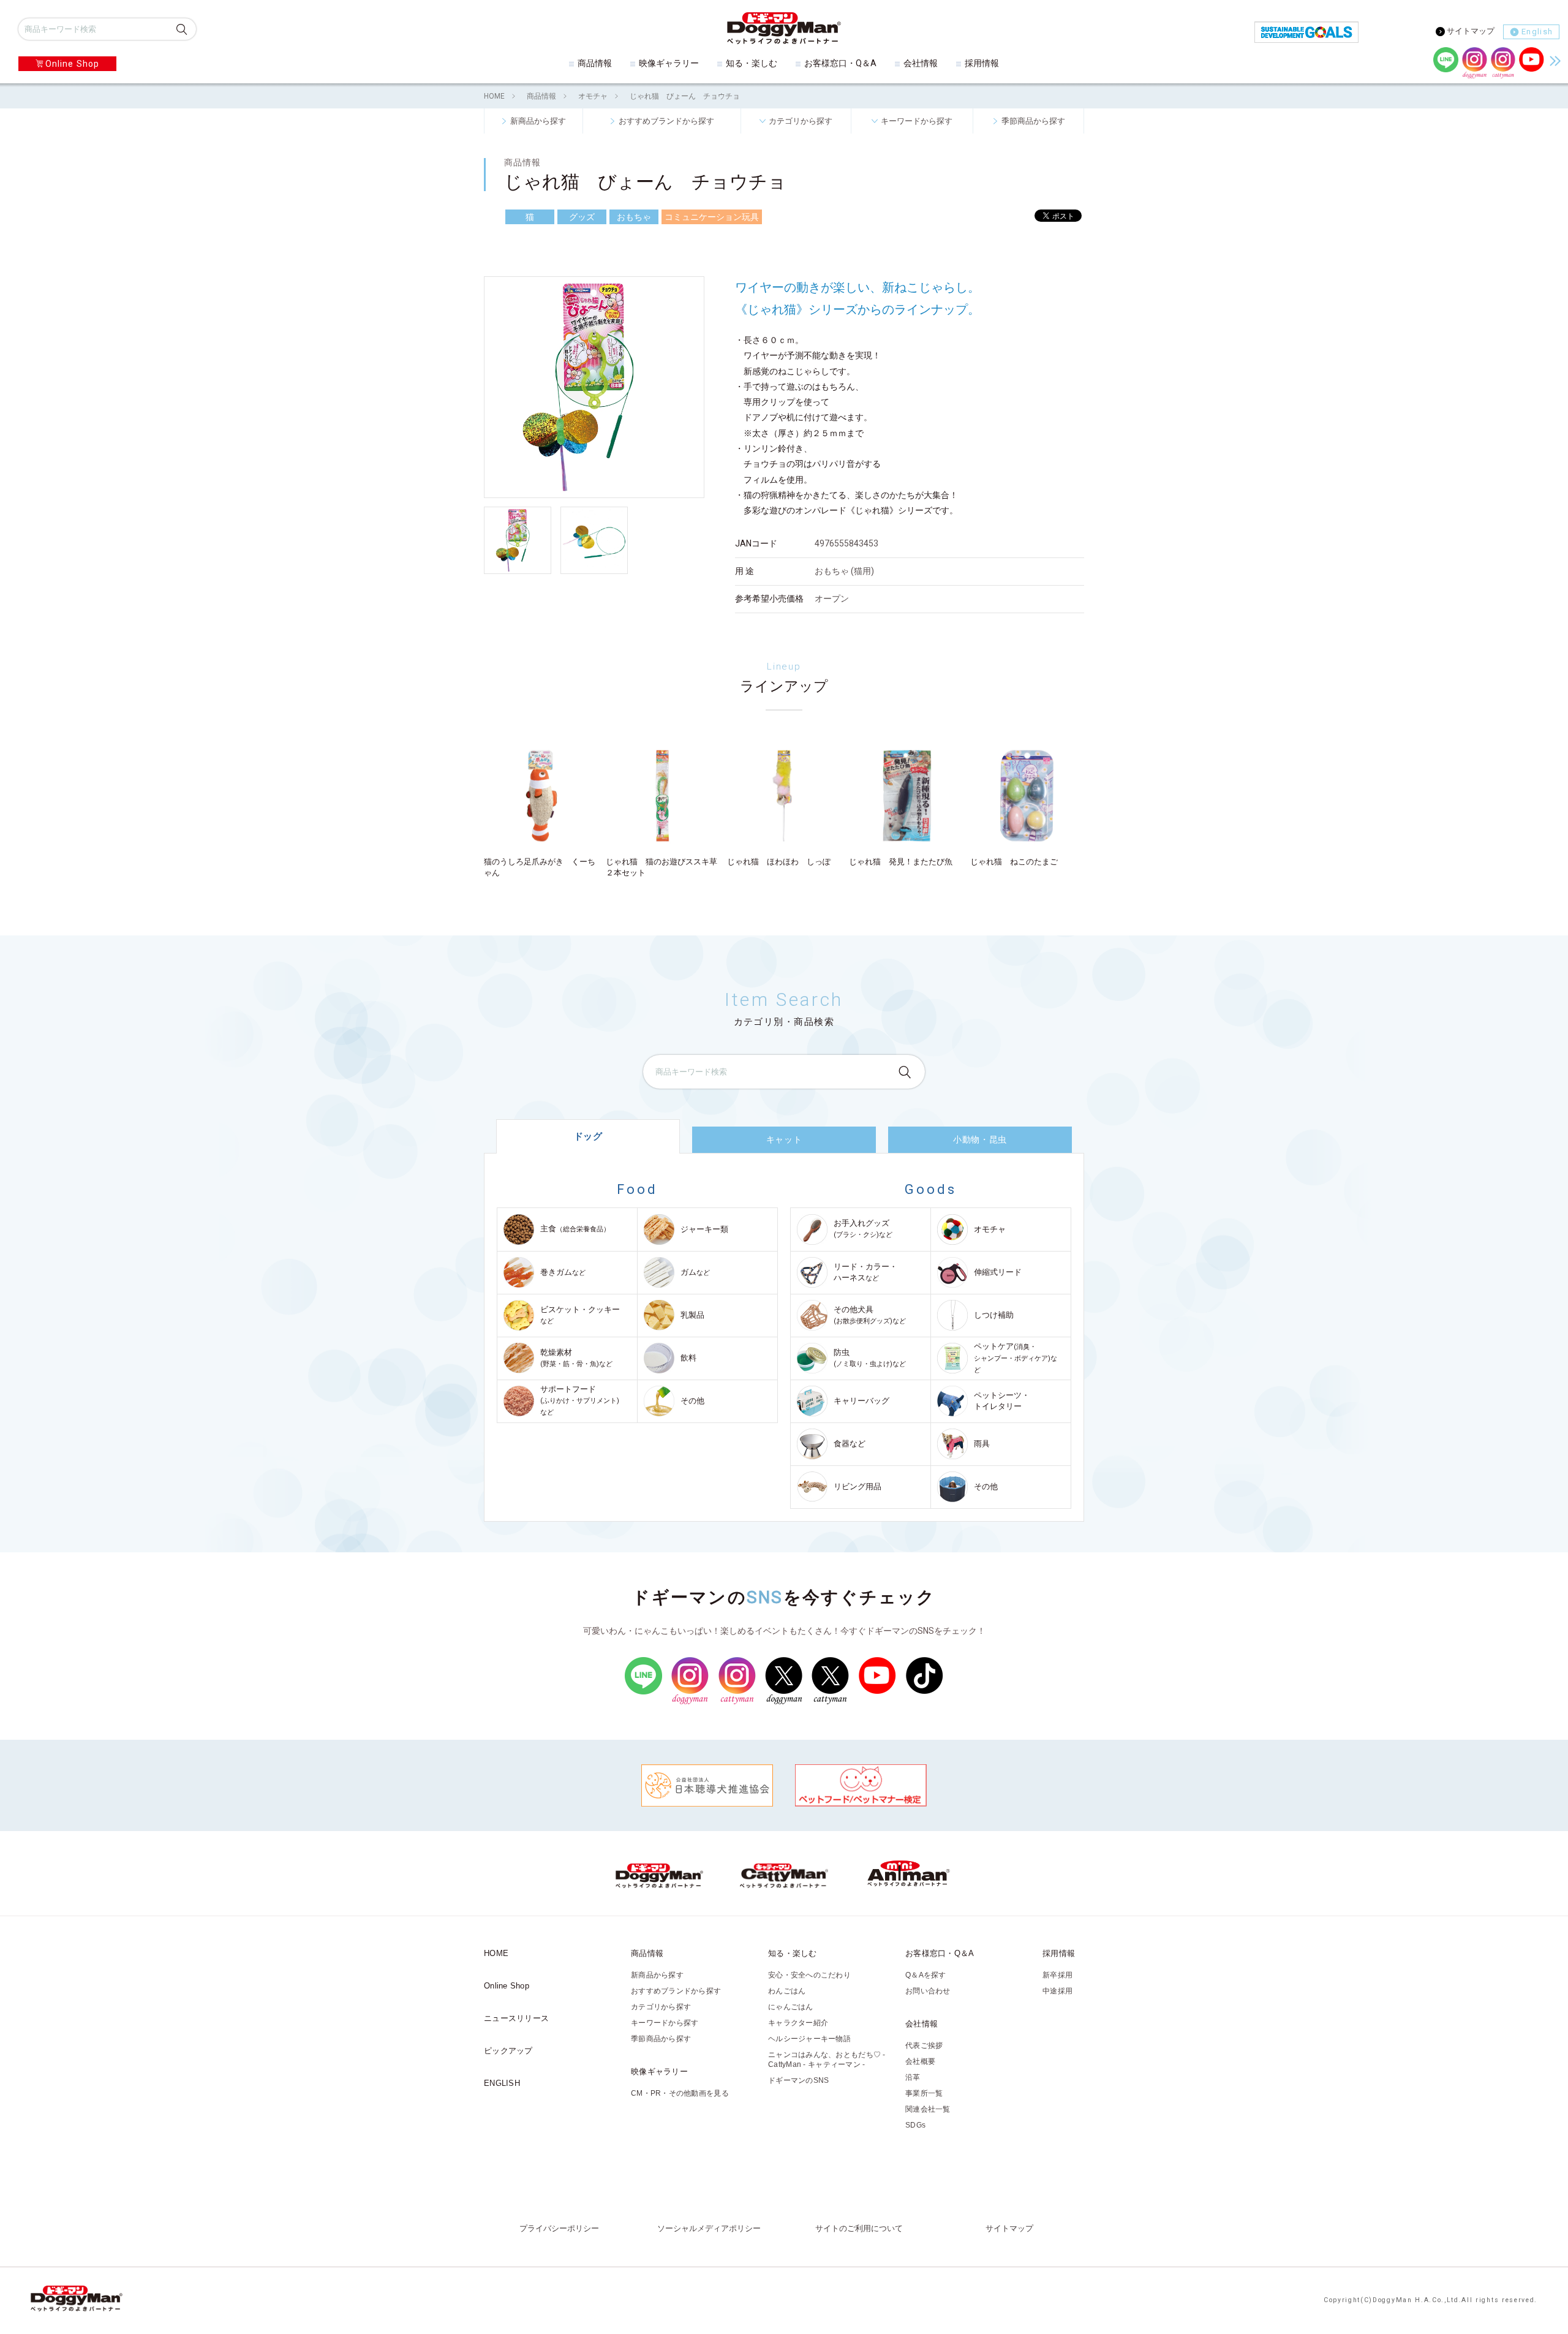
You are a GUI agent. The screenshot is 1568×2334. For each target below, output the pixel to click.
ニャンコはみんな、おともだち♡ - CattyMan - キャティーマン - (827, 2060)
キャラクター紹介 (798, 2023)
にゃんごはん (791, 2007)
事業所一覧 (924, 2093)
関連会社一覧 (928, 2109)
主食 (575, 1229)
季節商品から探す (1033, 121)
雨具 (982, 1444)
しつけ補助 (994, 1315)
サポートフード (580, 1400)
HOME (494, 96)
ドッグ (588, 1136)
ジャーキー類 (704, 1229)
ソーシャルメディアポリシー (709, 2229)
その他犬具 (870, 1315)
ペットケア (1016, 1358)
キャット (784, 1139)
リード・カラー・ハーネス (865, 1272)
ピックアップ (508, 2051)
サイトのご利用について (859, 2229)
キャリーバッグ (861, 1401)
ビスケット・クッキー (580, 1315)
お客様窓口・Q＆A (840, 63)
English (1537, 32)
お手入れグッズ (863, 1229)
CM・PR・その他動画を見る (680, 2093)
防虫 (870, 1358)
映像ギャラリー (669, 63)
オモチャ (593, 96)
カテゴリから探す (801, 121)
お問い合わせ (928, 1991)
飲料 (688, 1358)
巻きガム (563, 1272)
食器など (850, 1444)
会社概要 (920, 2061)
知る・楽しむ (752, 63)
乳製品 (692, 1315)
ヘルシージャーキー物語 (809, 2039)
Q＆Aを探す (926, 1975)
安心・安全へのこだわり (809, 1975)
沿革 (913, 2077)
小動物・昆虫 (980, 1139)
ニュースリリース (516, 2018)
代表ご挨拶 (924, 2045)
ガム (695, 1272)
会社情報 (921, 63)
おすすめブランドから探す (666, 121)
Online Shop (72, 64)
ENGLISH (502, 2083)
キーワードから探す (917, 121)
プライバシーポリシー (559, 2229)
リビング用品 (858, 1486)
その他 (692, 1401)
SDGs (915, 2125)
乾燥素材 (576, 1358)
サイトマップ (1471, 31)
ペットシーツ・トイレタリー (1002, 1401)
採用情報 (982, 63)
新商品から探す (538, 121)
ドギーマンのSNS (798, 2080)
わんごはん (787, 1991)
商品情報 (595, 63)
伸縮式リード (998, 1272)
